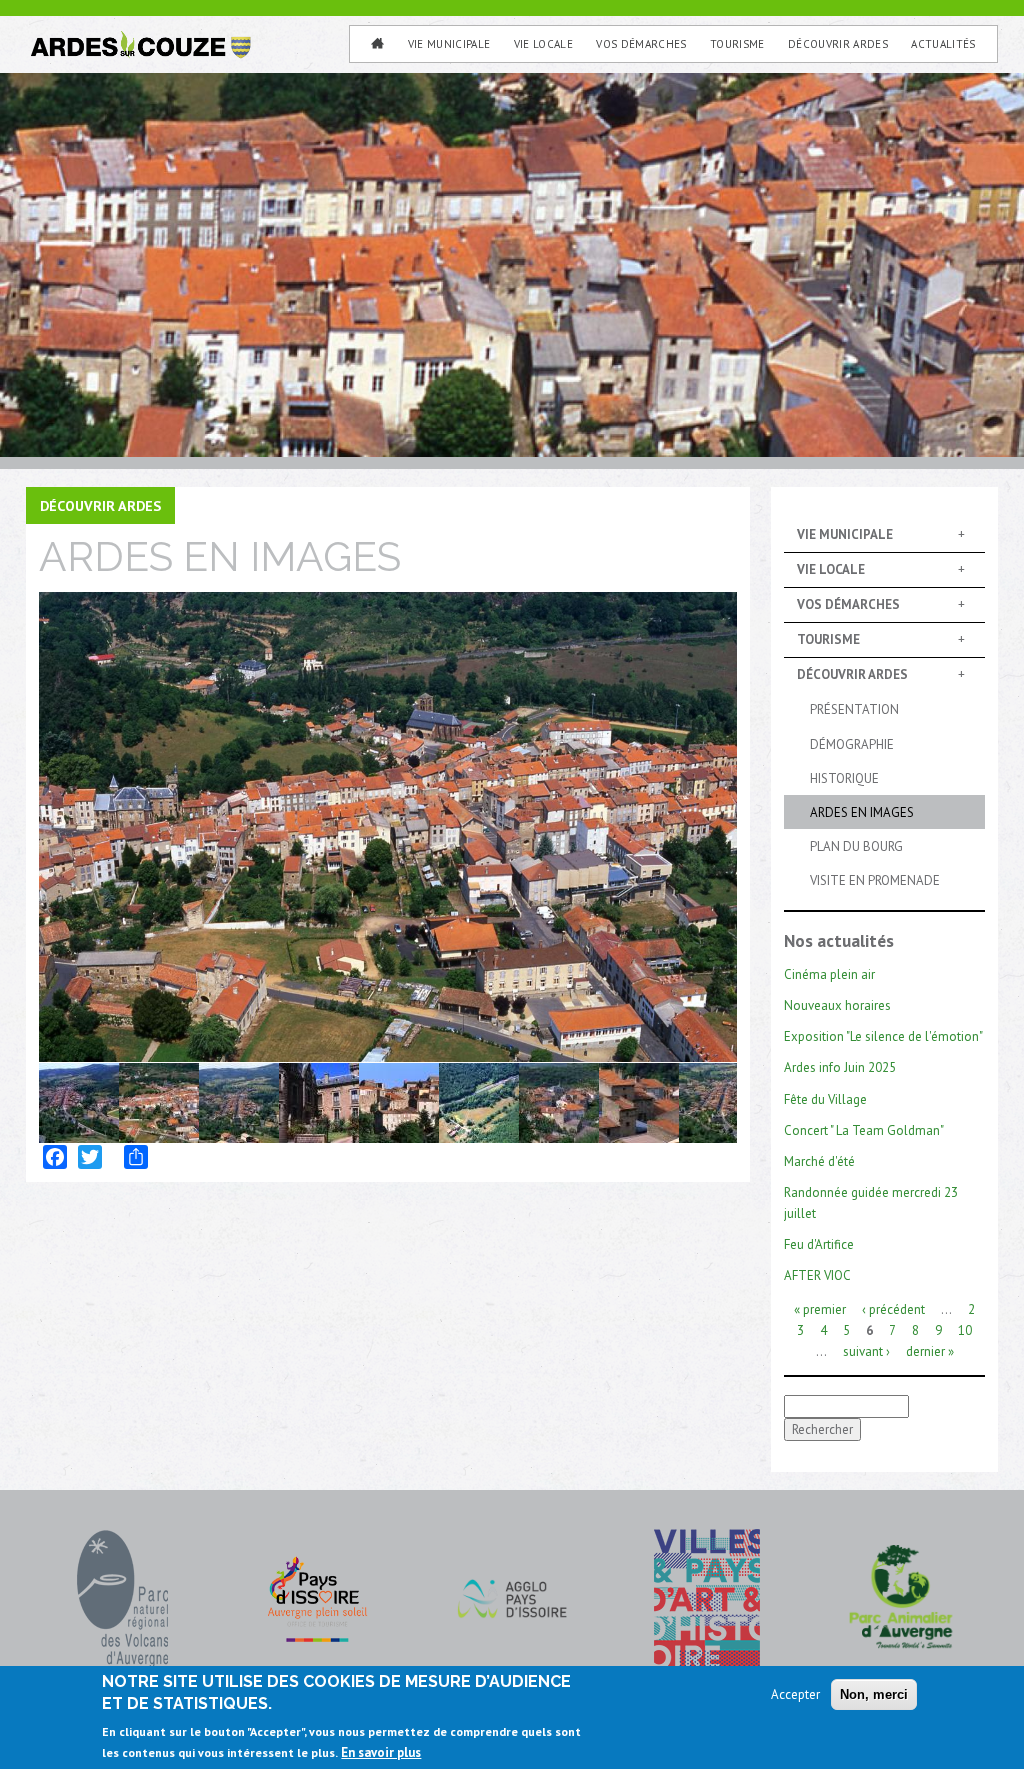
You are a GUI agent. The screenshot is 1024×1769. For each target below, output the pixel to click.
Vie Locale (543, 44)
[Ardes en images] (388, 820)
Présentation (854, 709)
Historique (844, 778)
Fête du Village (825, 1099)
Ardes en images (862, 812)
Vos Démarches (641, 44)
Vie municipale (449, 44)
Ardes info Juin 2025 (840, 1067)
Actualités (943, 44)
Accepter (795, 1694)
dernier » (930, 1351)
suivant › (866, 1351)
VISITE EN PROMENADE (875, 880)
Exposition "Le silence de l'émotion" (883, 1036)
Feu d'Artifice (819, 1244)
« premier (820, 1309)
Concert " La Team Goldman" (864, 1130)
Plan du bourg (856, 846)
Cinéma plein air (829, 974)
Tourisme (737, 44)
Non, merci (874, 1694)
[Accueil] (140, 39)
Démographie (852, 744)
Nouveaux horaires (837, 1005)
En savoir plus (381, 1752)
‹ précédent (893, 1309)
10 (965, 1330)
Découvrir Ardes (838, 44)
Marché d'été (819, 1161)
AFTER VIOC (817, 1275)
